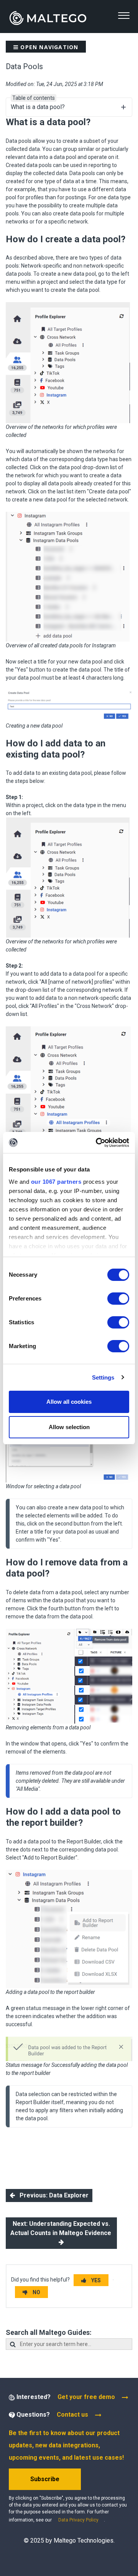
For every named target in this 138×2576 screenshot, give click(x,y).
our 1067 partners (56, 1182)
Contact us (72, 2415)
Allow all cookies (69, 1402)
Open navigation (48, 47)
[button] (124, 16)
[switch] (118, 1299)
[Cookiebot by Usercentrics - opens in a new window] (97, 1143)
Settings (103, 1377)
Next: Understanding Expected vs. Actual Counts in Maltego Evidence (62, 2228)
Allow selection (69, 1427)
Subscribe (45, 2479)
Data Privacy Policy (78, 2520)
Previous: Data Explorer (52, 2195)
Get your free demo (86, 2397)
